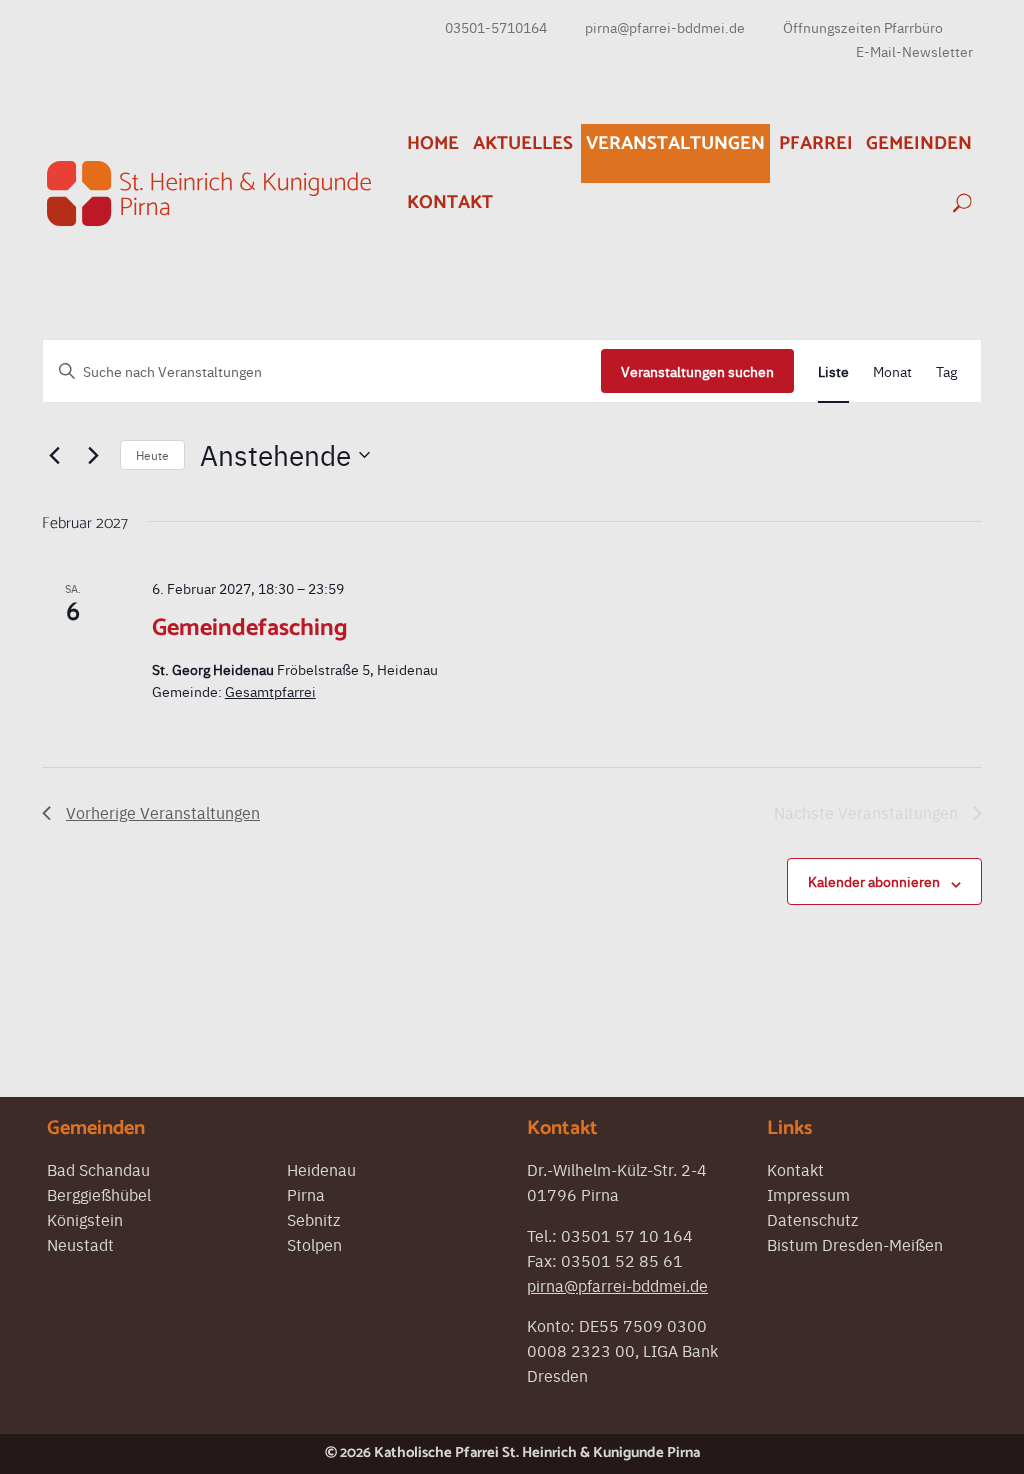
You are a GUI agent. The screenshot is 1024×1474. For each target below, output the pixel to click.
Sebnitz (313, 1219)
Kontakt (450, 202)
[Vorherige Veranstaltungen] (54, 455)
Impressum (808, 1194)
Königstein (85, 1219)
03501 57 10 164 (627, 1235)
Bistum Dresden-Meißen (855, 1244)
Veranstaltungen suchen (697, 371)
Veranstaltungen (675, 143)
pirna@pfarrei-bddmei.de (665, 27)
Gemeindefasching (250, 628)
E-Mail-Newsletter (914, 51)
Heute (152, 455)
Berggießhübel (99, 1194)
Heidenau (321, 1169)
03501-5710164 (496, 27)
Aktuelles (523, 143)
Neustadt (80, 1244)
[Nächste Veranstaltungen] (93, 455)
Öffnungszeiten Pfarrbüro (863, 27)
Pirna (306, 1194)
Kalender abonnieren (874, 881)
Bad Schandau (98, 1169)
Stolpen (314, 1244)
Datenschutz (812, 1219)
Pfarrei (816, 143)
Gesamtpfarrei (270, 691)
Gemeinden (919, 143)
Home (433, 143)
